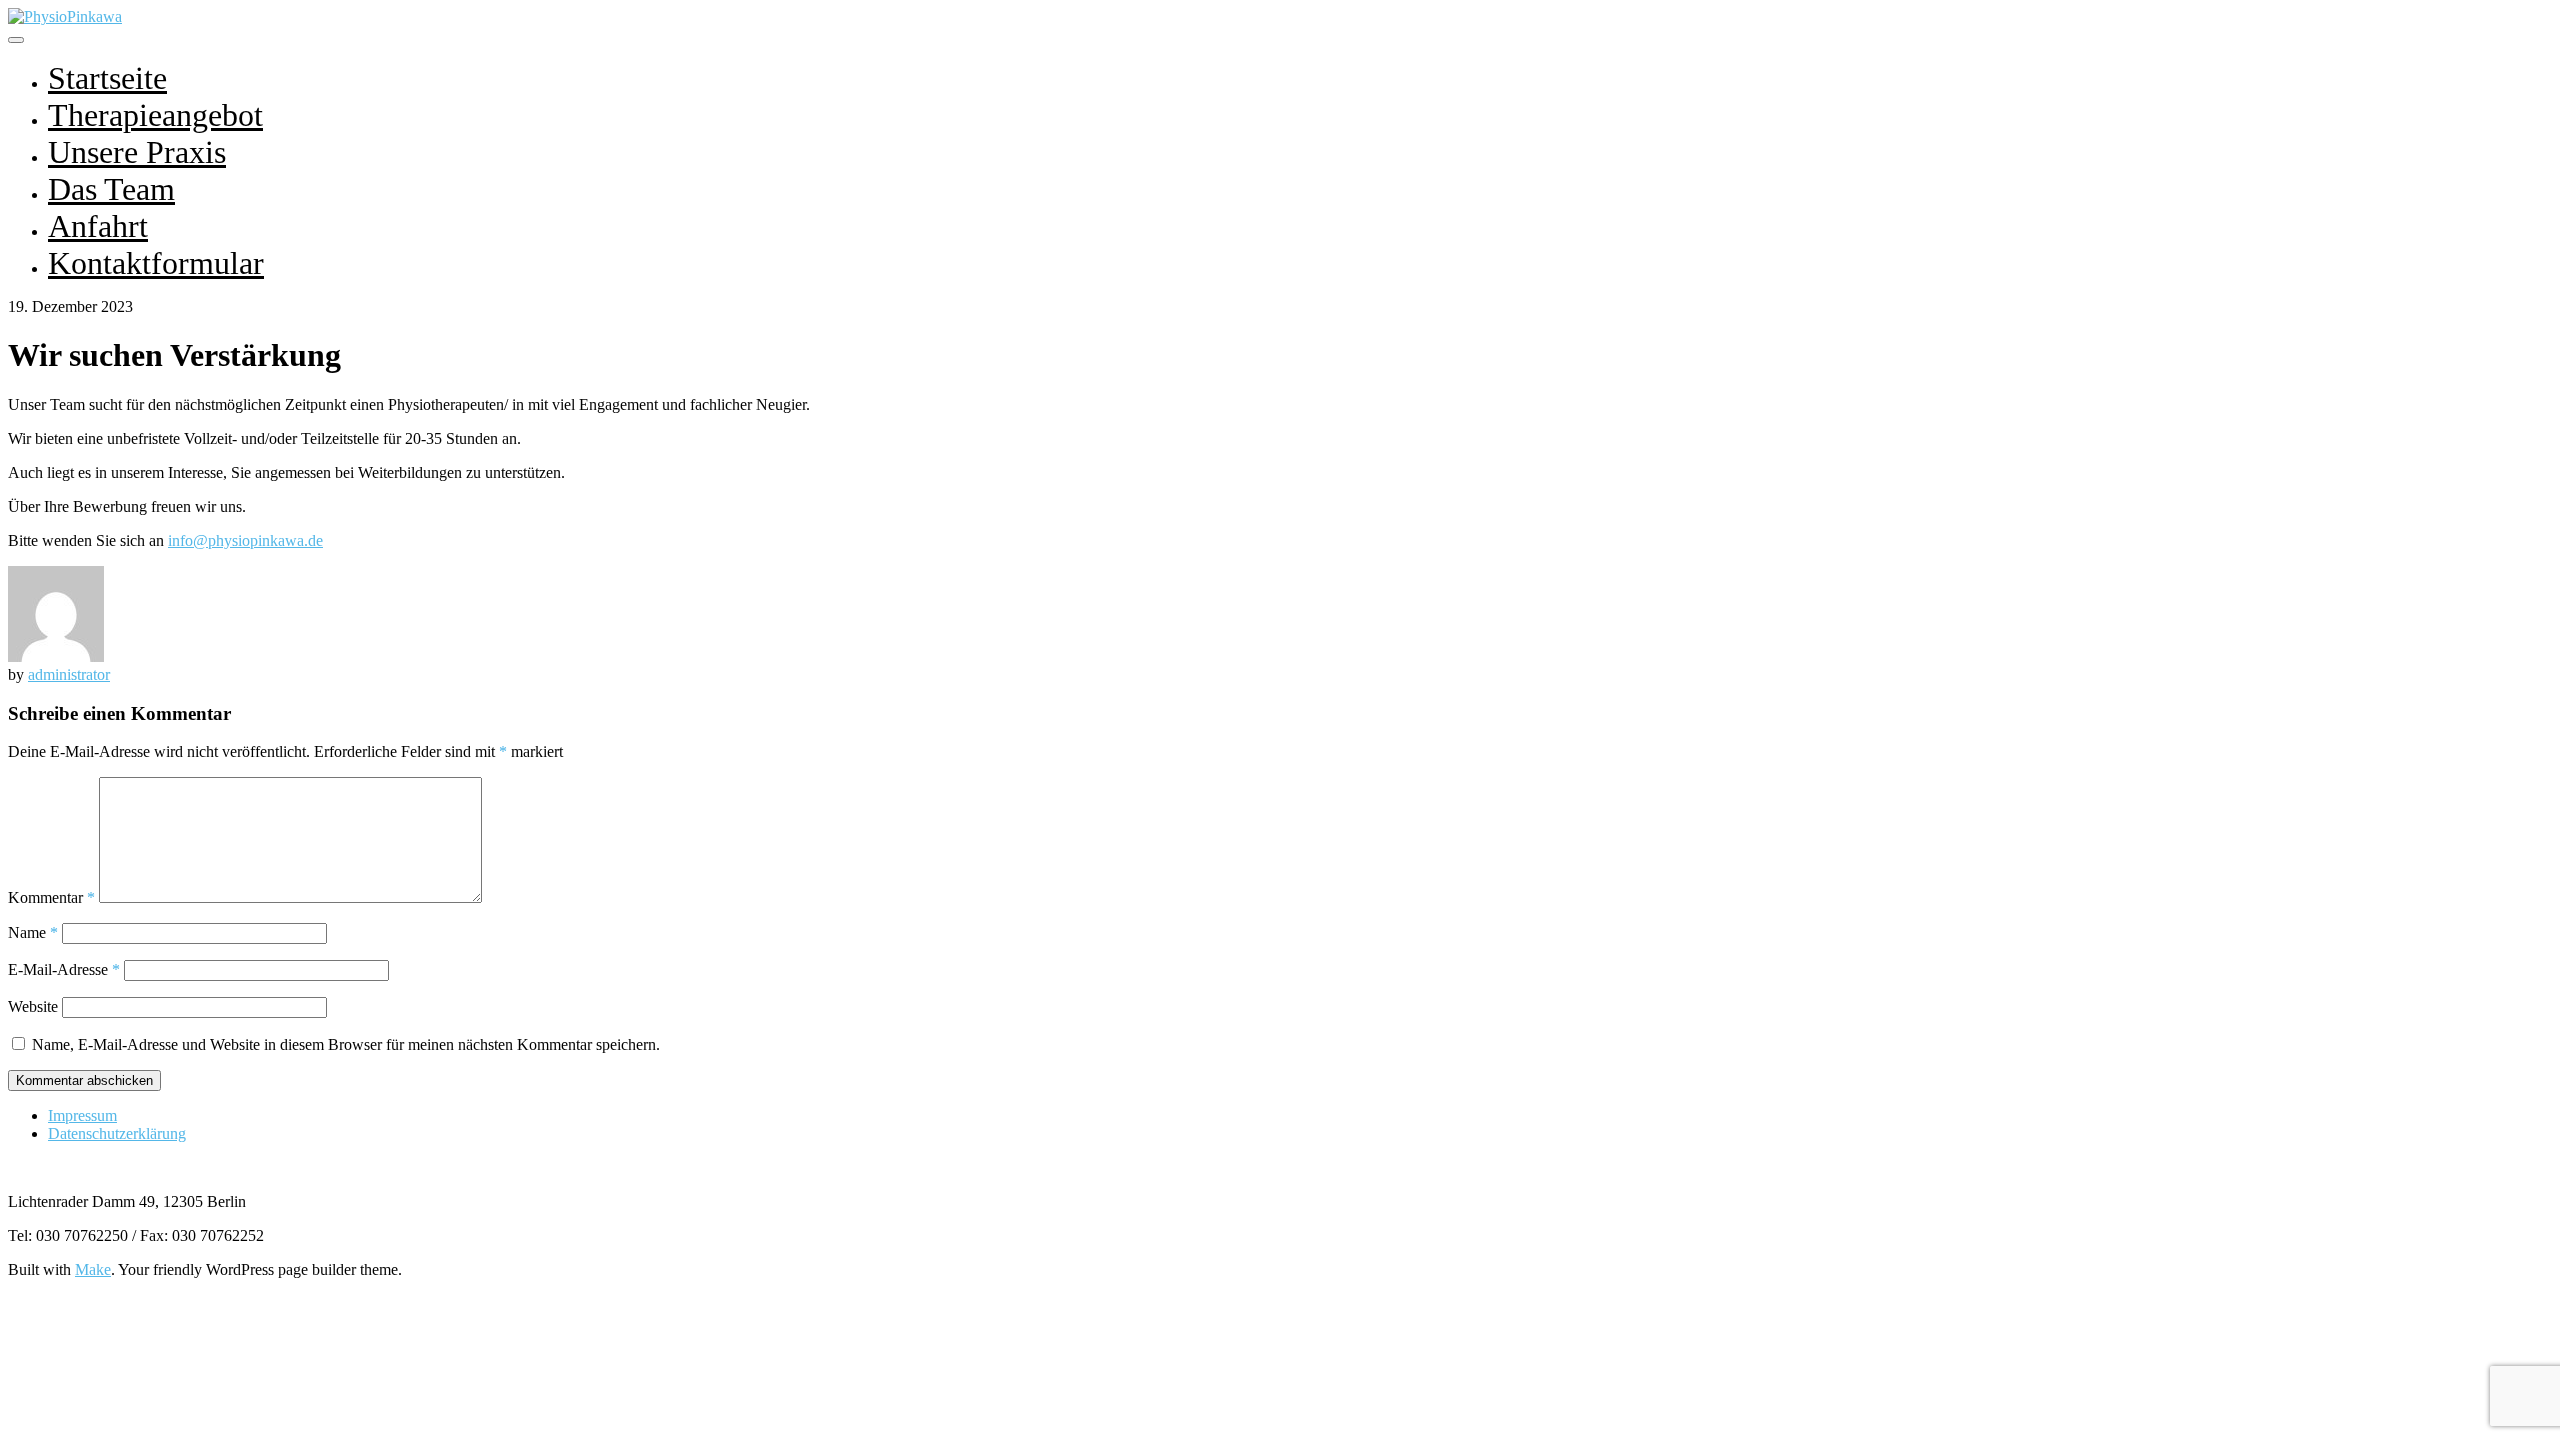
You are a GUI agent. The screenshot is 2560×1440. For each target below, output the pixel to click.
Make (93, 1269)
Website (33, 1006)
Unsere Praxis (137, 152)
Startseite (107, 78)
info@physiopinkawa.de (245, 540)
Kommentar (51, 897)
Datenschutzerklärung (117, 1133)
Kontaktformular (156, 263)
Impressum (82, 1115)
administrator (69, 674)
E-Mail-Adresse (64, 969)
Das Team (111, 189)
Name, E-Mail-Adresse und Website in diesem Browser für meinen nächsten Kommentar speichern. (346, 1044)
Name (33, 932)
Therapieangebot (155, 115)
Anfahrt (98, 226)
